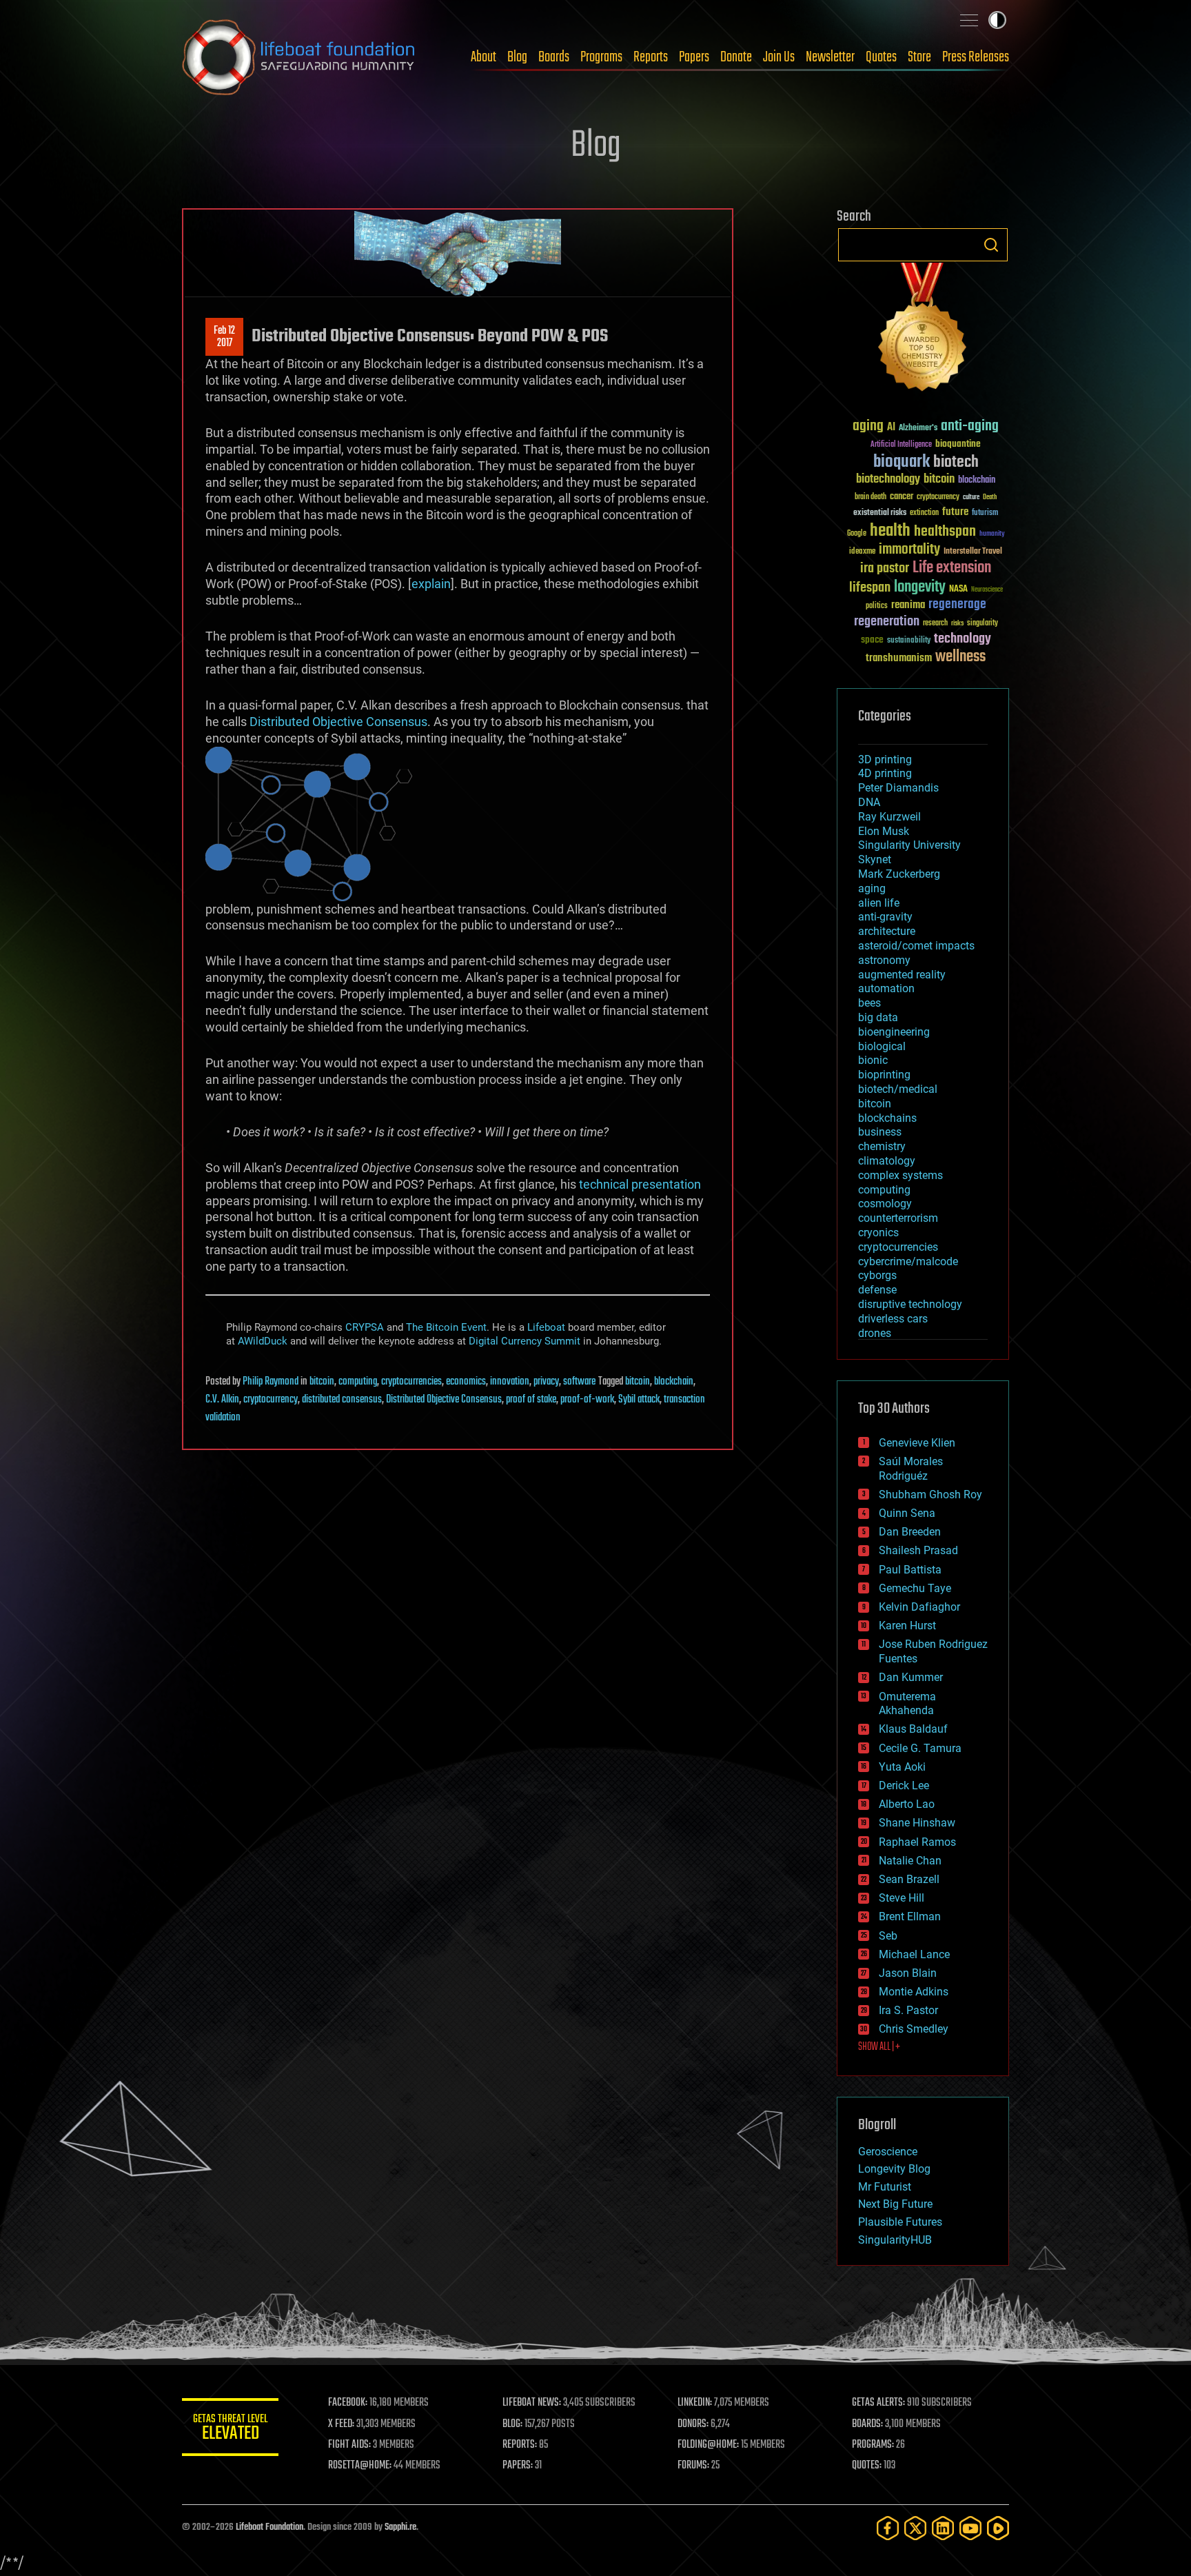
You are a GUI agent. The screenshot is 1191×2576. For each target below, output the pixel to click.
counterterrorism (898, 1218)
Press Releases (976, 57)
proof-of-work (587, 1400)
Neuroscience (987, 591)
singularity (983, 624)
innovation (510, 1382)
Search (991, 245)
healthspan (945, 532)
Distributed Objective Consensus (338, 722)
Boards (554, 57)
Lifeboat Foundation (269, 2527)
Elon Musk (884, 831)
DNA (869, 802)
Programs (601, 57)
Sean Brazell (909, 1879)
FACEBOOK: (348, 2403)
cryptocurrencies (411, 1382)
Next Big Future (895, 2204)
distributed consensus (342, 1400)
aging (868, 426)
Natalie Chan (910, 1861)
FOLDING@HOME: (708, 2445)
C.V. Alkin (222, 1400)
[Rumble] (998, 2528)
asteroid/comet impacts (916, 946)
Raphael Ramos (917, 1842)
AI (891, 428)
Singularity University (909, 845)
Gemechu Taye (915, 1588)
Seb (888, 1936)
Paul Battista (910, 1570)
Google (857, 534)
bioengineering (894, 1032)
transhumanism (899, 658)
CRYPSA (365, 1327)
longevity (920, 587)
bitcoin (322, 1382)
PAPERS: (518, 2466)
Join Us (779, 57)
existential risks (880, 513)
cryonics (878, 1232)
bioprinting (884, 1075)
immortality (909, 550)
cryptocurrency (271, 1400)
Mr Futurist (885, 2187)
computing (358, 1382)
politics (877, 606)
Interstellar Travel (973, 552)
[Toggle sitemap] (969, 20)
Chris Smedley (914, 2029)
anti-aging (970, 426)
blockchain (674, 1382)
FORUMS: (693, 2466)
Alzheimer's (918, 429)
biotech (956, 462)
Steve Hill (902, 1898)
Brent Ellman (910, 1916)
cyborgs (877, 1275)
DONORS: (693, 2424)
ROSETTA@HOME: (360, 2466)
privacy (546, 1382)
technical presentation (640, 1184)
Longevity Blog (894, 2169)
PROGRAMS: (873, 2445)
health (890, 531)
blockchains (887, 1118)
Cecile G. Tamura (920, 1748)
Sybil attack (639, 1400)
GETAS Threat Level (230, 2429)
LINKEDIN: (695, 2403)
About (483, 57)
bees (869, 1003)
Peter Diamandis (898, 788)
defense (877, 1290)
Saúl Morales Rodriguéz (911, 1469)
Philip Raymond (271, 1382)
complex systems (900, 1175)
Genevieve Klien (917, 1443)
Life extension (952, 568)
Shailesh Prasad (918, 1550)
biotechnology (888, 480)
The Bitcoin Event (446, 1327)
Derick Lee (904, 1785)
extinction (924, 513)
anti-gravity (885, 917)
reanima (908, 605)
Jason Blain (908, 1973)
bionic (873, 1060)
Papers (694, 57)
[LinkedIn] (943, 2528)
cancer (902, 497)
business (880, 1132)
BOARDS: (867, 2424)
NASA (958, 590)
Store (919, 57)
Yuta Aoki (902, 1767)
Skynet (875, 859)
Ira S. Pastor (908, 2010)
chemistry (882, 1146)
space (872, 640)
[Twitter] (915, 2528)
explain (431, 584)
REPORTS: (520, 2445)
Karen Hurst (907, 1626)
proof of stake (531, 1400)
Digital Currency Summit (525, 1341)
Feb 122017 (224, 337)
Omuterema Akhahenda (907, 1704)
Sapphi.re (400, 2527)
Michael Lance (914, 1954)
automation (886, 988)
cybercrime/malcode (908, 1261)
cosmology (885, 1204)
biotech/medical (898, 1089)
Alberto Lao (907, 1804)
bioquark (902, 462)
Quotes (881, 57)
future (955, 512)
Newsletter (830, 57)
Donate (736, 57)
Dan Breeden (910, 1532)
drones (875, 1333)
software (579, 1382)
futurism (985, 514)
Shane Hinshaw (917, 1823)
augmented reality (902, 975)
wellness (960, 657)
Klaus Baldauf (913, 1729)
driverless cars (893, 1319)
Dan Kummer (911, 1677)
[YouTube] (970, 2528)
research (935, 624)
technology (963, 640)
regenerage (957, 605)
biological (882, 1046)
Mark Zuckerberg (899, 874)
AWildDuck (263, 1341)
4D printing (885, 773)
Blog (517, 57)
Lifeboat (546, 1327)
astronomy (884, 960)
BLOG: (512, 2424)
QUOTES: (867, 2466)
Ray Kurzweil (889, 817)
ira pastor (885, 568)
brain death (871, 497)
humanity (992, 534)
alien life (879, 903)
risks (957, 623)
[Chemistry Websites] (923, 330)
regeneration (887, 622)
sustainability (909, 641)
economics (466, 1382)
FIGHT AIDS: (349, 2445)
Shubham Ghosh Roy (930, 1495)
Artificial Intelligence (901, 445)
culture (971, 497)
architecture (887, 931)
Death (990, 497)
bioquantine (958, 444)
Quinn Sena (907, 1513)
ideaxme (862, 552)
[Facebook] (888, 2528)
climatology (887, 1161)
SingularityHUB (895, 2240)
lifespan (870, 588)
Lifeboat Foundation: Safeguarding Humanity (299, 57)
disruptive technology (910, 1304)
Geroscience (888, 2152)
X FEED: (341, 2424)
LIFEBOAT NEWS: (532, 2403)
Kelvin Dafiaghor (919, 1607)
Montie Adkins (914, 1992)
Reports (651, 57)
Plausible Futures (900, 2222)
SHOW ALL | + (879, 2047)
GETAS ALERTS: (878, 2403)
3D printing (885, 759)
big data (878, 1017)
